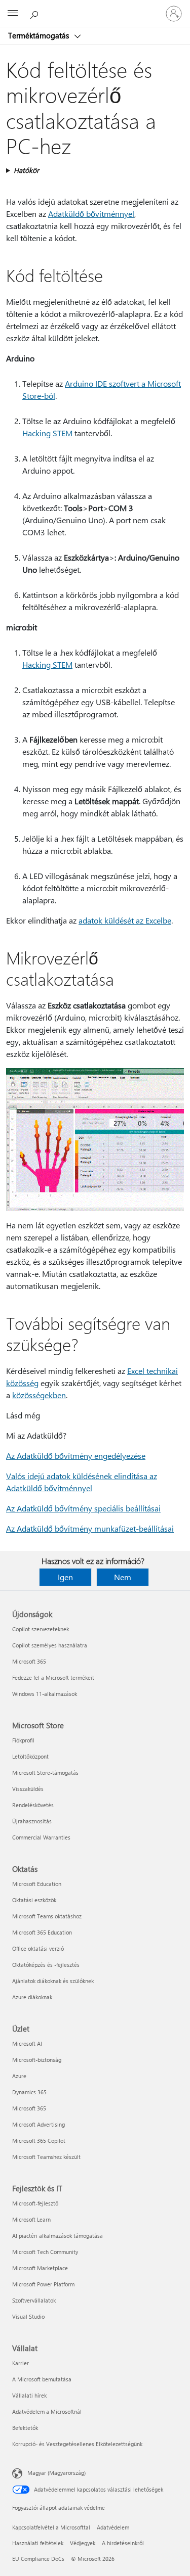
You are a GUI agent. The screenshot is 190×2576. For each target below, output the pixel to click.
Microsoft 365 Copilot (39, 2141)
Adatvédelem (113, 2527)
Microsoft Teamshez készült (46, 2157)
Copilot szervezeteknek (41, 1629)
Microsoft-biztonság (37, 2060)
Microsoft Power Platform (43, 2284)
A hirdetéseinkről (123, 2543)
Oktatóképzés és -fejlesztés (46, 1965)
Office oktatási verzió (38, 1948)
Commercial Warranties (41, 1837)
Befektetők (25, 2428)
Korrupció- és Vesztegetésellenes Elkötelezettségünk (77, 2444)
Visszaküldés (28, 1789)
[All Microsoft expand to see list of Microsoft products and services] (13, 14)
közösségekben (39, 1395)
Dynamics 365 (29, 2092)
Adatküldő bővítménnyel (91, 214)
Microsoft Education (37, 1884)
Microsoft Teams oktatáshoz (47, 1916)
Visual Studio (28, 2316)
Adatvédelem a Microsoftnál (47, 2411)
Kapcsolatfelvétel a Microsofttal (51, 2527)
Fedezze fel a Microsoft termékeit (53, 1677)
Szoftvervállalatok (34, 2300)
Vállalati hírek (29, 2395)
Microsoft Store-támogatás (45, 1773)
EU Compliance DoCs (38, 2559)
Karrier (21, 2363)
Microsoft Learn (31, 2219)
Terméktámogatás (40, 35)
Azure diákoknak (32, 1997)
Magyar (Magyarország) (56, 2473)
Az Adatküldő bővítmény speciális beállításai (83, 1508)
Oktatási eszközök (34, 1900)
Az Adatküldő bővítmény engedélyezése (76, 1456)
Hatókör (26, 170)
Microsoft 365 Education (42, 1932)
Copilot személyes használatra (50, 1645)
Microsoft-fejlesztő (35, 2203)
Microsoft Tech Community (45, 2252)
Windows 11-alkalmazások (45, 1694)
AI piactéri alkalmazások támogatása (58, 2236)
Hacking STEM (47, 433)
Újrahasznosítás (32, 1821)
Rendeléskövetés (33, 1805)
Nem (123, 1577)
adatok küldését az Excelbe (125, 920)
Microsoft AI (27, 2043)
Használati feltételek (38, 2543)
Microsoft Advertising (39, 2124)
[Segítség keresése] (35, 13)
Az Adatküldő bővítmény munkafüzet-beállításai (90, 1528)
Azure (19, 2076)
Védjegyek (83, 2543)
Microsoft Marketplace (40, 2268)
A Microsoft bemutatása (42, 2379)
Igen (65, 1577)
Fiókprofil (23, 1740)
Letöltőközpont (30, 1756)
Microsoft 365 (29, 1661)
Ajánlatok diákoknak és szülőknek (53, 1981)
